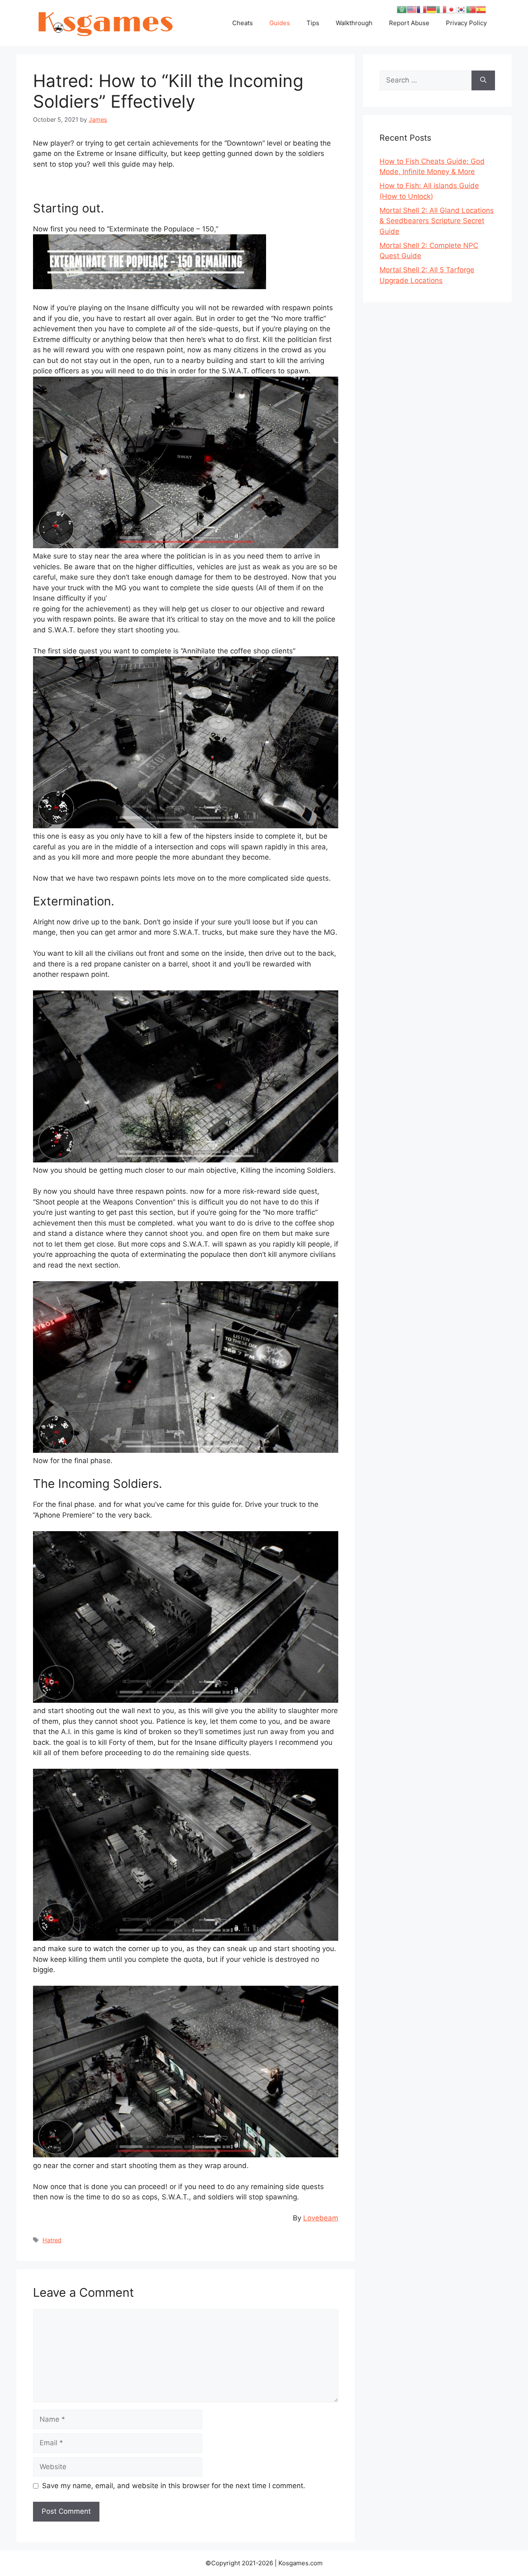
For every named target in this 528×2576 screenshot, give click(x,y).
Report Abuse (409, 23)
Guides (280, 23)
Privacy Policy (466, 23)
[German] (431, 9)
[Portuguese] (471, 9)
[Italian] (441, 9)
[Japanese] (451, 9)
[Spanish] (481, 9)
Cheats (243, 23)
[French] (422, 9)
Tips (313, 23)
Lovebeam (321, 2218)
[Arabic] (402, 9)
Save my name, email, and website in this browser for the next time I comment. (174, 2486)
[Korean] (461, 9)
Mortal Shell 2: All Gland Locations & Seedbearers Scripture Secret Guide (437, 221)
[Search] (483, 80)
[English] (412, 9)
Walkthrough (354, 23)
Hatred (52, 2240)
